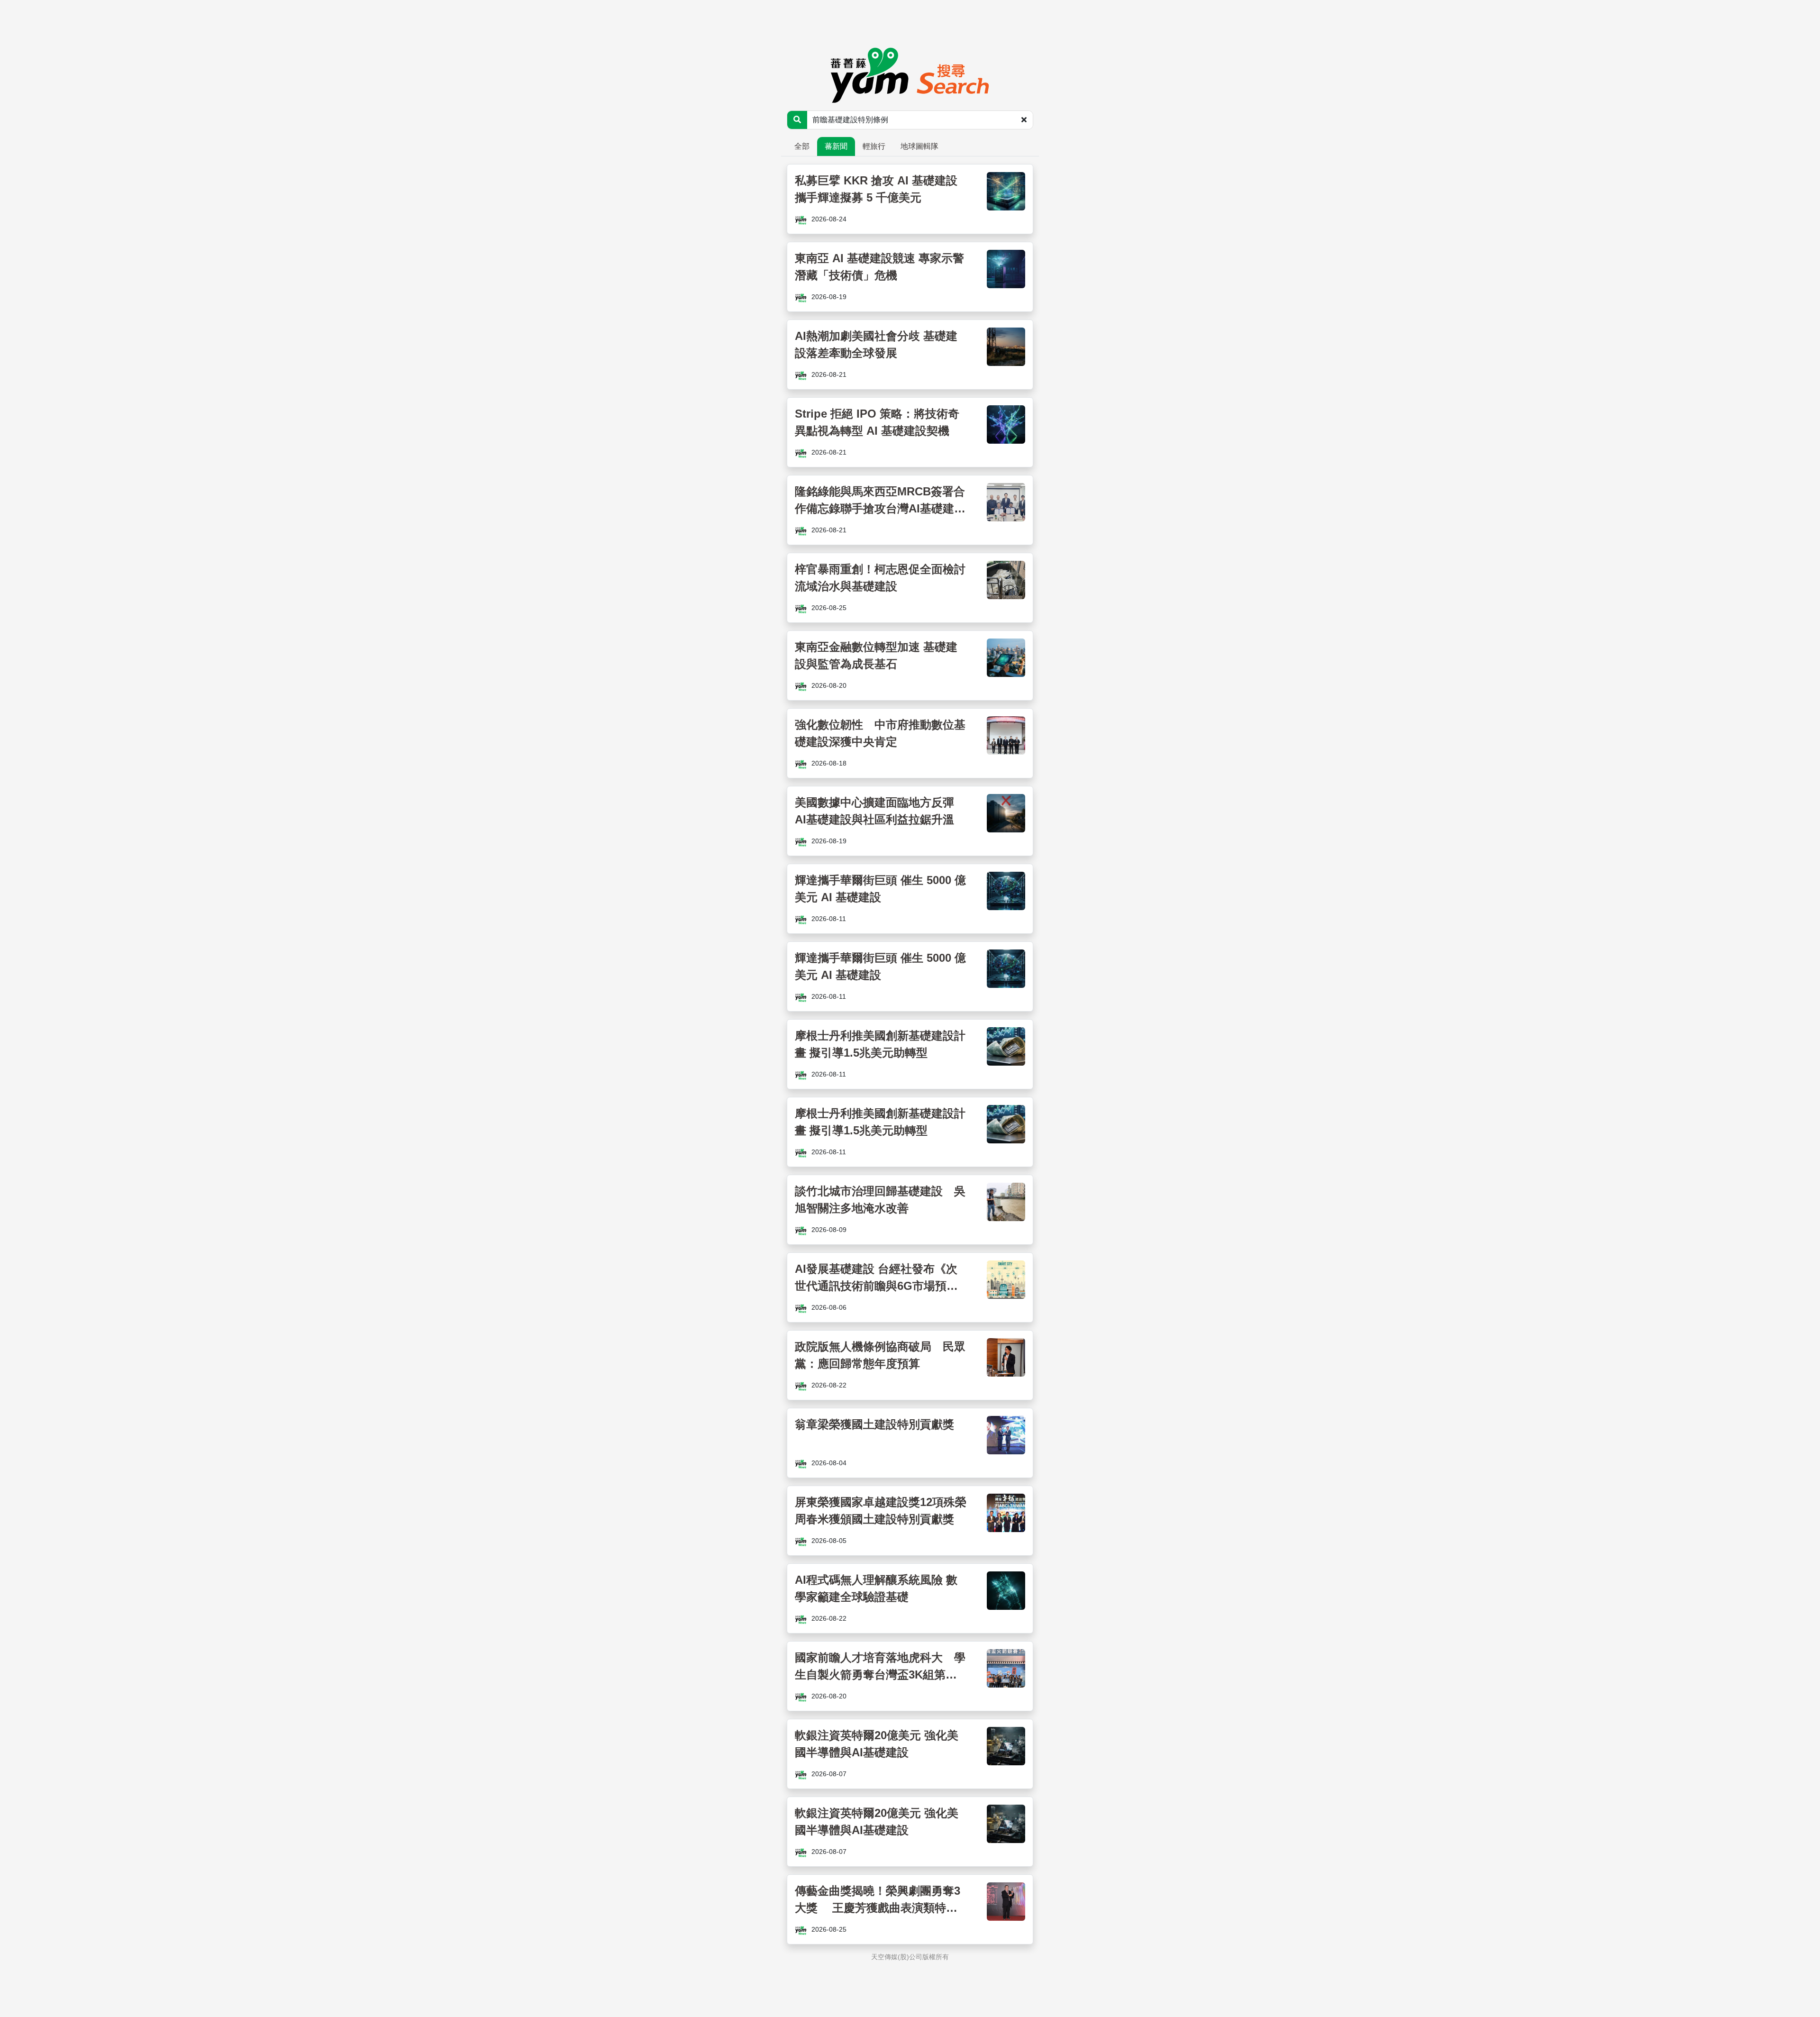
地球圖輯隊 (919, 146)
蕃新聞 (836, 146)
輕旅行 (874, 146)
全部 (802, 146)
